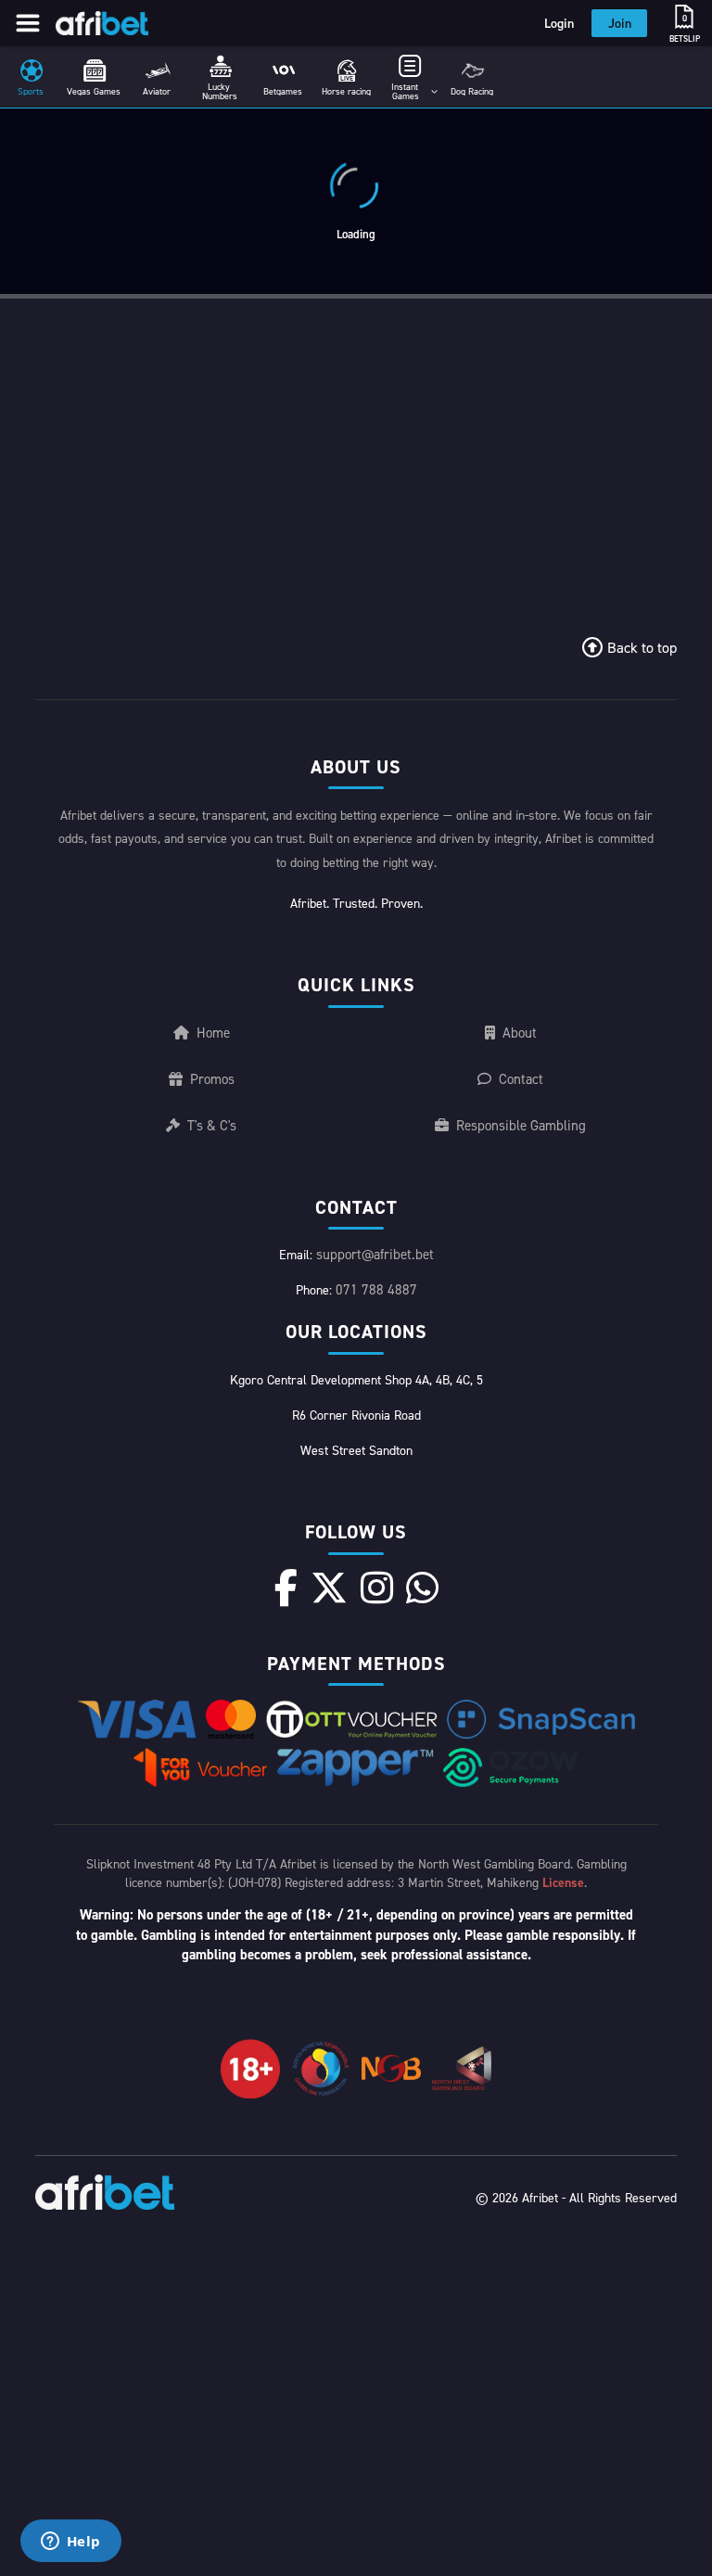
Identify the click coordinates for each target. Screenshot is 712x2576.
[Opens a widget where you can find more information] (70, 2543)
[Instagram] (377, 1588)
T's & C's (212, 1125)
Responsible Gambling (521, 1125)
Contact (521, 1079)
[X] (329, 1588)
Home (213, 1033)
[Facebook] (286, 1588)
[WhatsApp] (422, 1588)
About (520, 1033)
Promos (212, 1079)
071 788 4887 (376, 1289)
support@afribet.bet (375, 1254)
